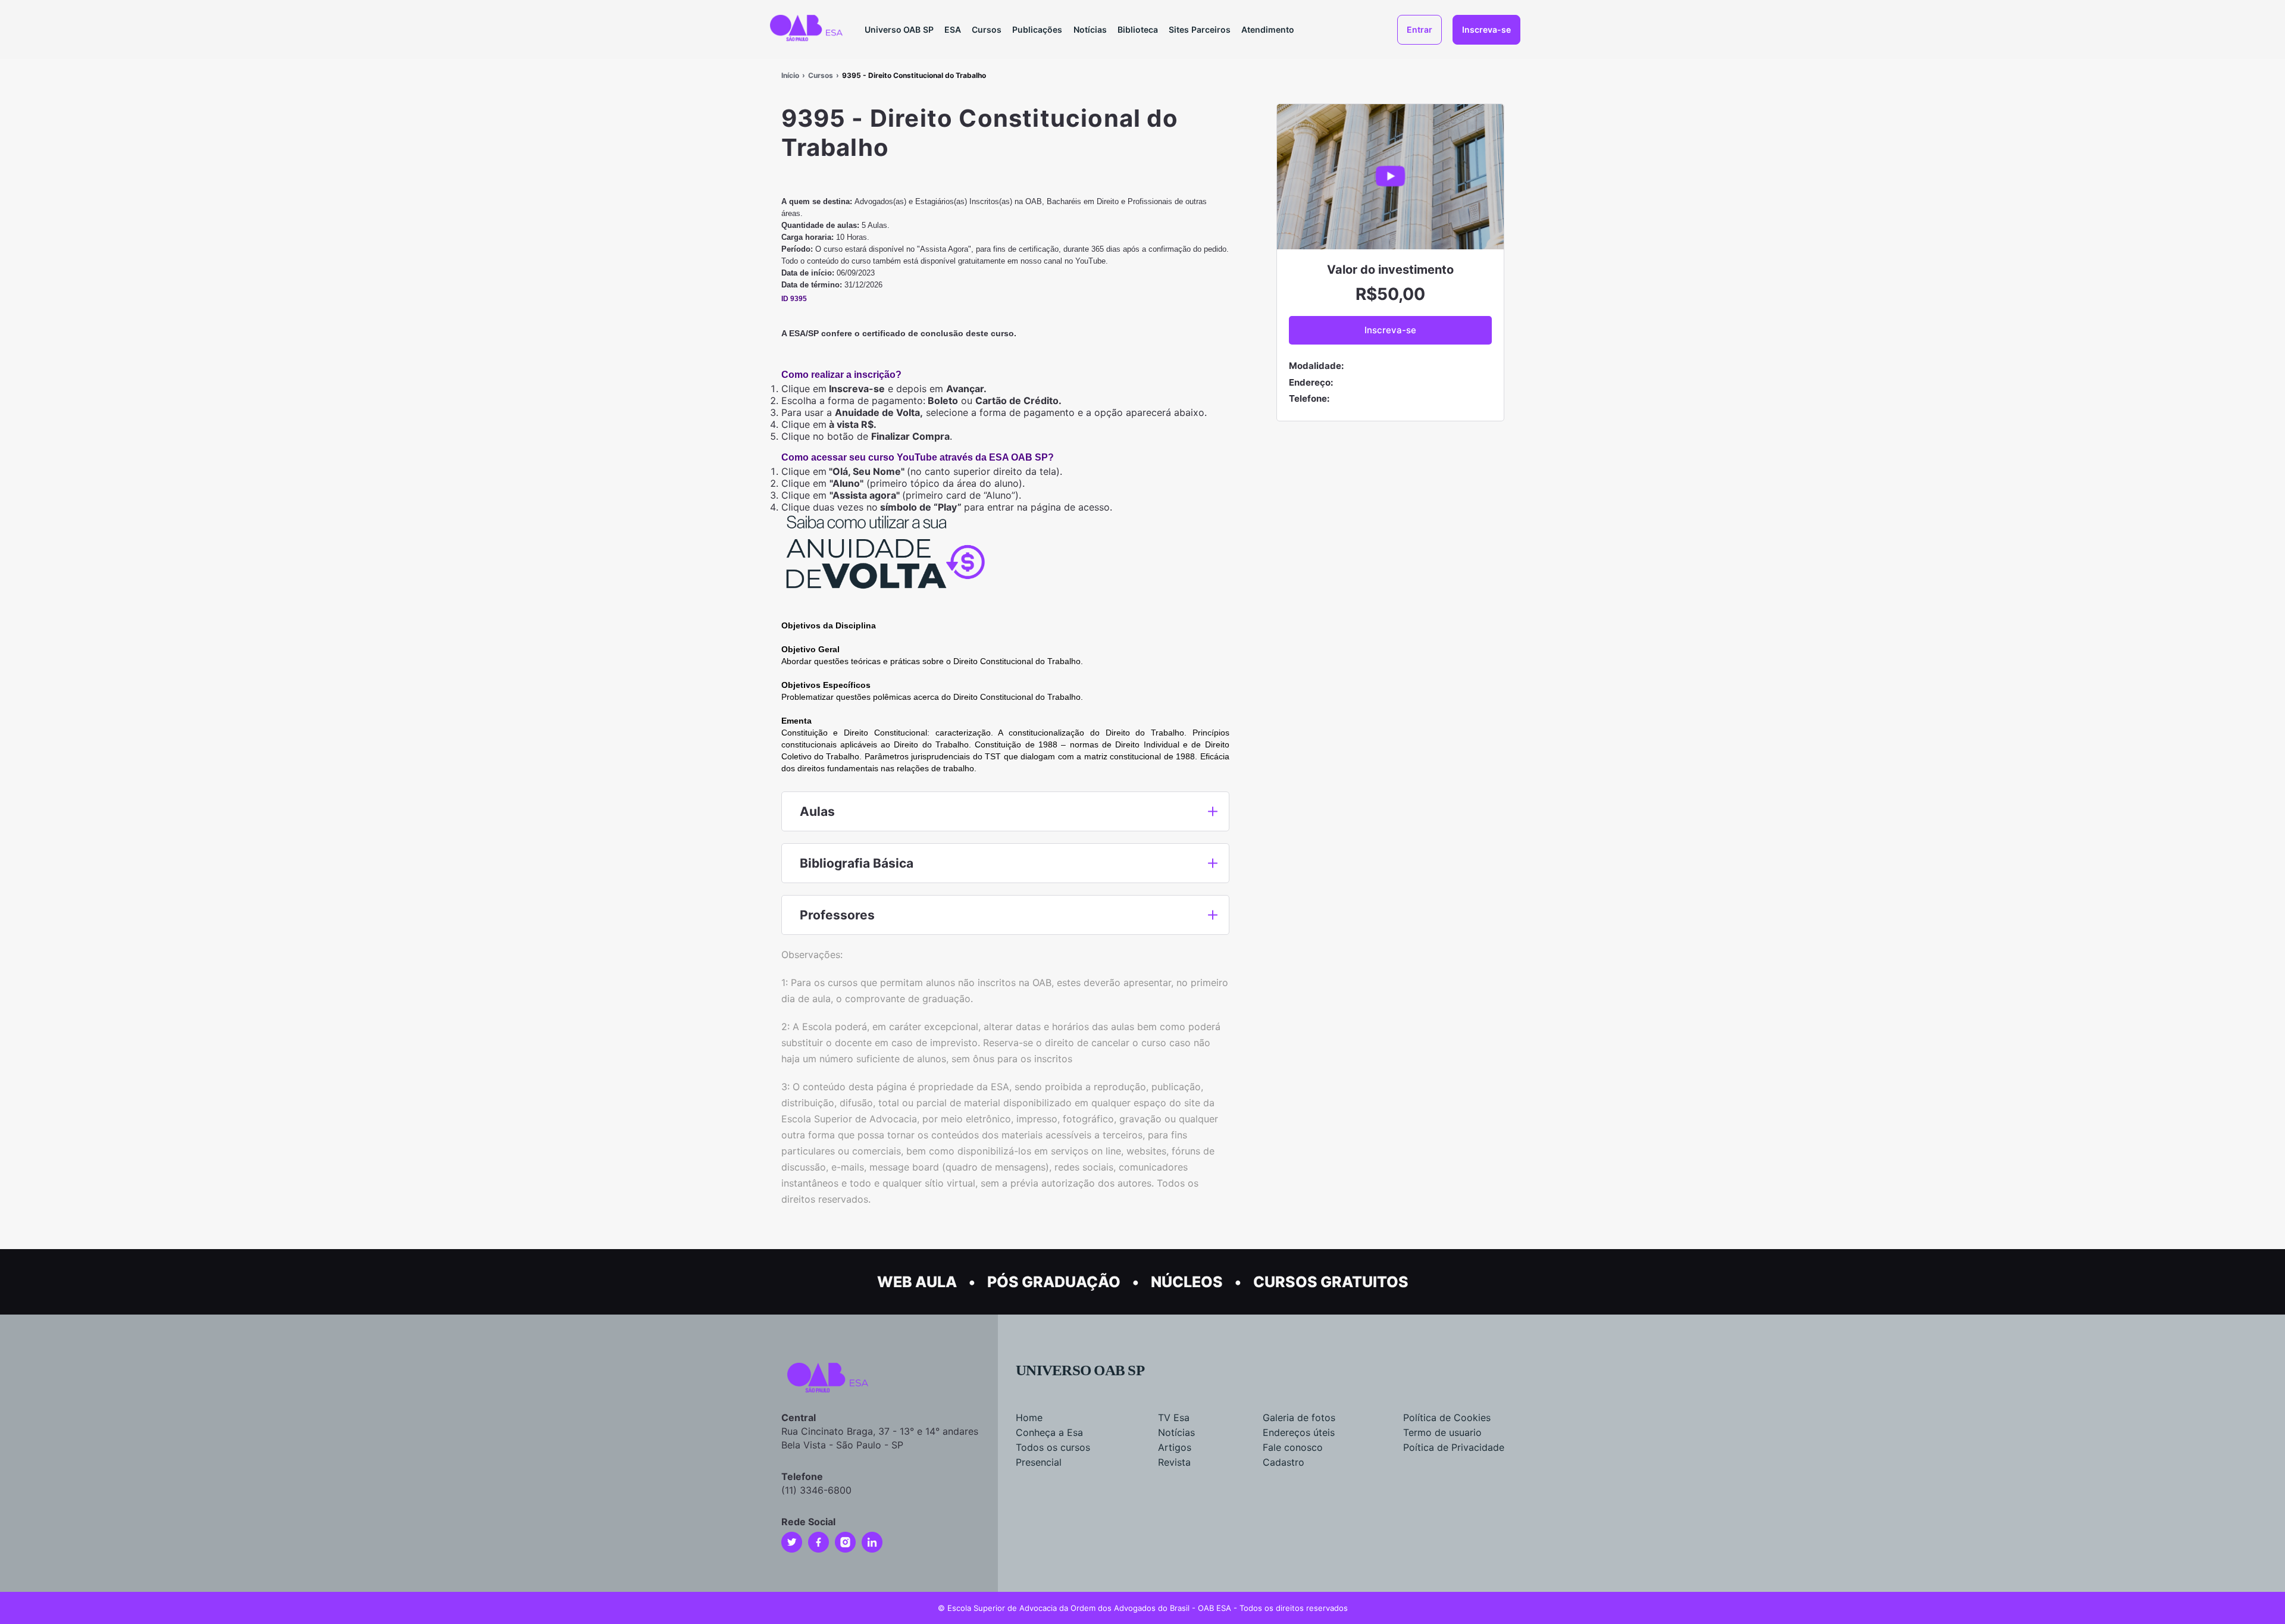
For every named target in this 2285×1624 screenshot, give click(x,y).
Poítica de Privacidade (1454, 1447)
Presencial (1039, 1462)
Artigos (1175, 1447)
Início (790, 75)
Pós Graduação (1054, 1282)
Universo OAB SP (899, 29)
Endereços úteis (1299, 1432)
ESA (953, 29)
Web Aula (917, 1282)
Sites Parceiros (1200, 29)
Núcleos (1187, 1282)
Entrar (1419, 29)
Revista (1174, 1462)
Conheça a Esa (1049, 1432)
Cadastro (1284, 1462)
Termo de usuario (1442, 1432)
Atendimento (1268, 29)
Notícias (1090, 29)
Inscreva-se (1486, 29)
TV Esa (1174, 1418)
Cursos (987, 29)
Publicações (1037, 29)
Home (1029, 1418)
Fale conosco (1293, 1447)
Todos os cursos (1053, 1447)
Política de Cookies (1447, 1418)
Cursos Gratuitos (1331, 1282)
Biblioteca (1138, 29)
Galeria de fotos (1299, 1418)
